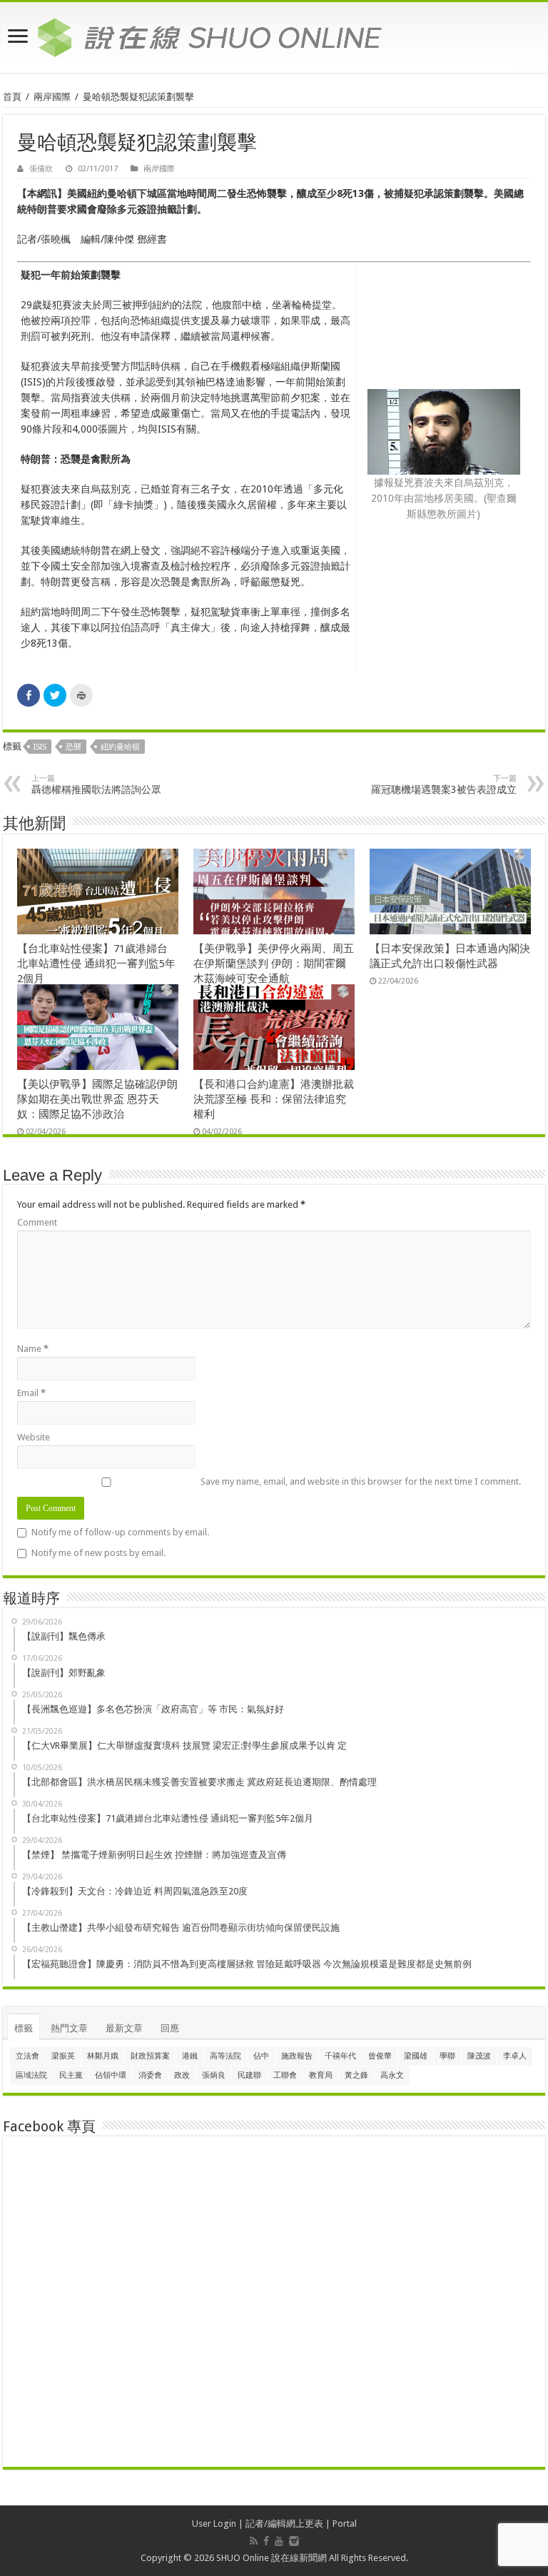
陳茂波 (479, 2056)
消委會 (150, 2075)
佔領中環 (111, 2075)
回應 (170, 2028)
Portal (345, 2524)
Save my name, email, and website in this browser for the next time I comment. (361, 1481)
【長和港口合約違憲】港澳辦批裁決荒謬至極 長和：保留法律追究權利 (274, 1099)
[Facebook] (266, 2541)
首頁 (12, 97)
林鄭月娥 (103, 2056)
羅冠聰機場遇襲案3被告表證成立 (444, 784)
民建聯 (249, 2075)
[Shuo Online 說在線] (274, 35)
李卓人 (515, 2056)
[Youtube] (279, 2541)
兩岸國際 (52, 97)
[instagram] (294, 2541)
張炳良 (214, 2075)
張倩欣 (41, 169)
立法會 (27, 2056)
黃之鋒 (356, 2075)
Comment (37, 1222)
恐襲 (73, 747)
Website (34, 1437)
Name (33, 1349)
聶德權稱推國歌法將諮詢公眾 (96, 784)
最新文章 (124, 2028)
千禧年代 (340, 2056)
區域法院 (31, 2075)
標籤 (24, 2028)
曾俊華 (380, 2056)
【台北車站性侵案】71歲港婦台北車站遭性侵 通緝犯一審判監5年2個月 (96, 964)
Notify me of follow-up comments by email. (120, 1532)
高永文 (392, 2075)
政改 (182, 2075)
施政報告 (297, 2056)
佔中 (261, 2056)
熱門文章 (69, 2028)
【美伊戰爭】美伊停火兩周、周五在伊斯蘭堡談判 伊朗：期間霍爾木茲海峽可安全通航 (274, 964)
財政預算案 (150, 2056)
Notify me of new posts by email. (98, 1553)
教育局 (321, 2075)
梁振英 (63, 2056)
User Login (214, 2524)
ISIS (40, 747)
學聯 (447, 2056)
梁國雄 (416, 2056)
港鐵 (190, 2056)
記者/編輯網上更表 (284, 2524)
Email (31, 1393)
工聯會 (285, 2075)
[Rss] (254, 2541)
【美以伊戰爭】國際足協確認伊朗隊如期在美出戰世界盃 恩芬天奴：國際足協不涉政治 (97, 1099)
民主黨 (71, 2075)
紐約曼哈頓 (120, 747)
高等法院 (225, 2056)
